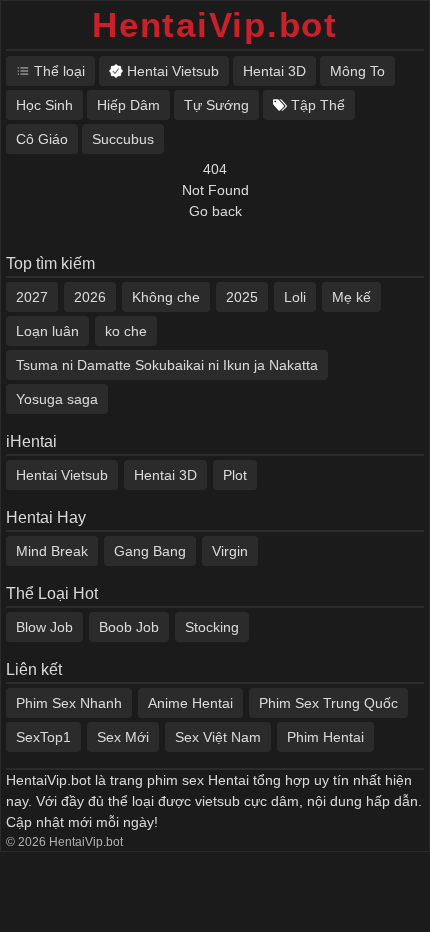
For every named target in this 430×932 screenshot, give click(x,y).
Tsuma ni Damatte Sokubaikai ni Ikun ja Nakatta (167, 365)
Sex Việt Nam (218, 737)
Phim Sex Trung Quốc (328, 703)
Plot (235, 475)
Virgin (230, 551)
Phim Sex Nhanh (69, 703)
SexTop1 (43, 737)
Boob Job (129, 627)
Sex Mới (123, 737)
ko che (126, 331)
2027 (32, 297)
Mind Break (52, 551)
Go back (215, 211)
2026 (90, 297)
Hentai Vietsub (62, 475)
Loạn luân (47, 331)
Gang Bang (150, 551)
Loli (295, 297)
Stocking (212, 627)
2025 (242, 297)
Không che (166, 297)
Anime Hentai (190, 703)
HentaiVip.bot (215, 24)
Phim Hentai (325, 737)
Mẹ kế (351, 297)
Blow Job (44, 627)
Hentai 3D (165, 475)
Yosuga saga (57, 399)
